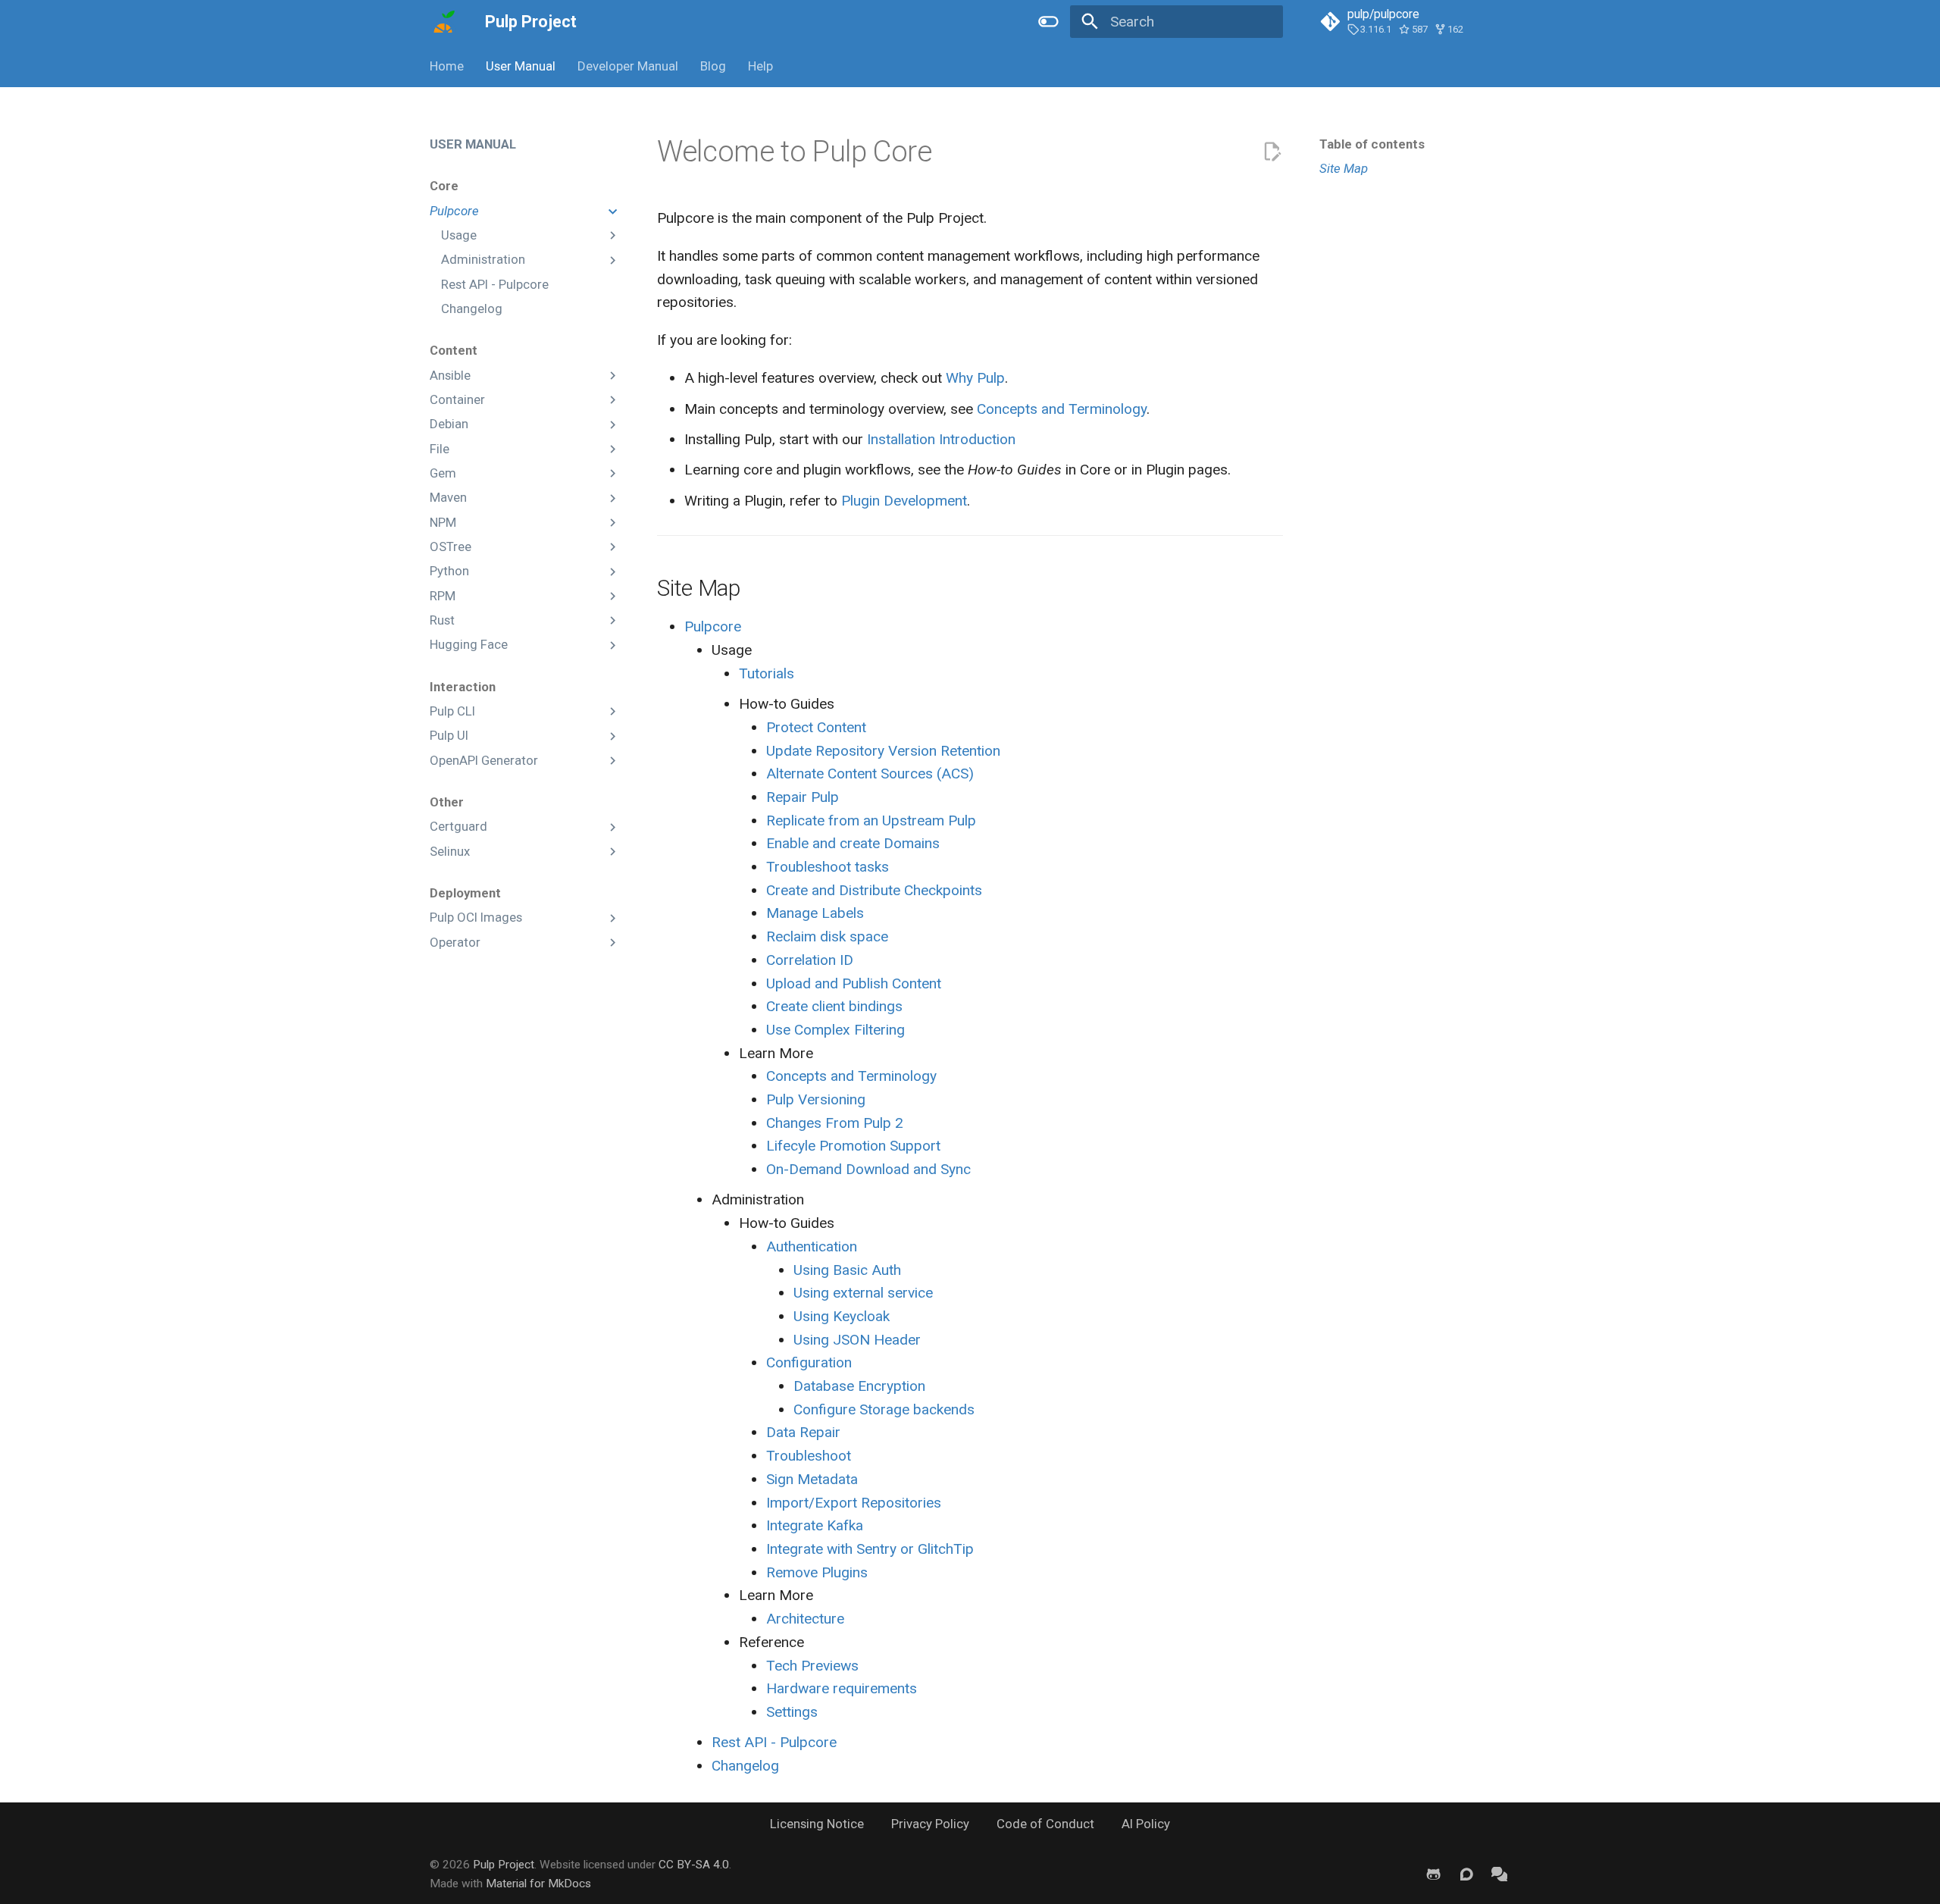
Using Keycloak (842, 1316)
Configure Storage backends (884, 1409)
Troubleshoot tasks (828, 867)
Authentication (812, 1246)
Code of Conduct (1045, 1824)
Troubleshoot (809, 1456)
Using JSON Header (857, 1340)
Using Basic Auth (847, 1270)
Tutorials (767, 673)
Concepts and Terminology (1062, 409)
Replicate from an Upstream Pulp (871, 820)
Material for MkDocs (538, 1884)
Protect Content (816, 727)
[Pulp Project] (443, 22)
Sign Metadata (812, 1479)
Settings (792, 1712)
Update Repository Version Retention (883, 751)
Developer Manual (628, 66)
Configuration (809, 1362)
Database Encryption (859, 1386)
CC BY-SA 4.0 (694, 1865)
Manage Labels (815, 913)
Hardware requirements (842, 1688)
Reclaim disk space (827, 936)
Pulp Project (504, 1865)
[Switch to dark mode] (1048, 22)
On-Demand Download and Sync (868, 1169)
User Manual (521, 66)
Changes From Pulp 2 (835, 1123)
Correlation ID (810, 960)
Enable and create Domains (853, 843)
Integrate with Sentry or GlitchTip (870, 1549)
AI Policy (1146, 1824)
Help (760, 66)
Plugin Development (904, 501)
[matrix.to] (1499, 1874)
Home (447, 66)
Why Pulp (975, 378)
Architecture (805, 1619)
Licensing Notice (817, 1824)
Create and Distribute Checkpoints (874, 890)
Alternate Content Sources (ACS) (870, 773)
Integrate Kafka (815, 1525)
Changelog (745, 1766)
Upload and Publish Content (854, 983)
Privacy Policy (930, 1824)
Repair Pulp (803, 797)
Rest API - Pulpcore (774, 1742)
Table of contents (1372, 144)
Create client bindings (834, 1006)
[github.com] (1434, 1874)
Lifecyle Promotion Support (853, 1146)
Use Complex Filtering (835, 1030)
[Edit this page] (1272, 152)
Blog (713, 66)
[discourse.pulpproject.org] (1466, 1874)
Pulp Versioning (816, 1099)
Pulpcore (713, 626)
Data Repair (803, 1432)
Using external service (863, 1293)
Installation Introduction (941, 439)
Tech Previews (812, 1666)
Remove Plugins (817, 1572)
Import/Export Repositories (854, 1503)
